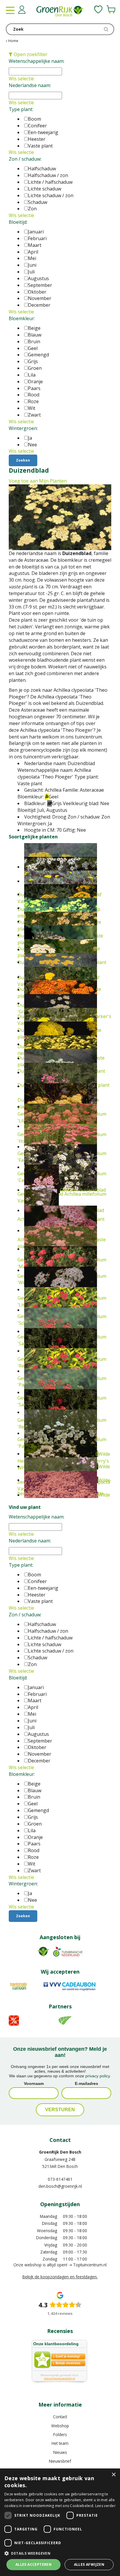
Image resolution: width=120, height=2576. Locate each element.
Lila (32, 375)
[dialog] (60, 2522)
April (33, 252)
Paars (34, 388)
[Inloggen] (22, 10)
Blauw (35, 335)
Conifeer (37, 126)
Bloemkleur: (22, 318)
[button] (60, 2553)
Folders (60, 2434)
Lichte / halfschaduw (50, 182)
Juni (32, 265)
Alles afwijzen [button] (89, 2564)
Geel (33, 348)
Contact (60, 2417)
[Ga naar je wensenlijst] (98, 9)
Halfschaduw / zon (48, 175)
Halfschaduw (42, 169)
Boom (35, 119)
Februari (37, 238)
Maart (35, 245)
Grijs (33, 361)
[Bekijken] (111, 9)
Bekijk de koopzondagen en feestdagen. (60, 2277)
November (40, 298)
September (40, 285)
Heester (37, 139)
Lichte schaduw (45, 189)
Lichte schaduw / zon (51, 195)
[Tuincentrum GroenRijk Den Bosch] (60, 12)
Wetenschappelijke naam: (37, 61)
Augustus (38, 278)
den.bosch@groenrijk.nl (60, 2186)
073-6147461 (60, 2179)
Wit (32, 408)
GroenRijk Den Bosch (60, 2152)
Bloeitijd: (18, 222)
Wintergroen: (23, 428)
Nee (32, 445)
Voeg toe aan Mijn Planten (38, 481)
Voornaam (34, 2083)
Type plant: (21, 109)
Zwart (34, 415)
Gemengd (38, 355)
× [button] (113, 2475)
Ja (30, 438)
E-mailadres (87, 2083)
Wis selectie (21, 79)
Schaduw (38, 202)
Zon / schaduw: (25, 159)
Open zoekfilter (30, 54)
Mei (32, 258)
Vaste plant (40, 146)
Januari (36, 232)
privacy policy (98, 2076)
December (39, 305)
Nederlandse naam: (30, 85)
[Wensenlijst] (98, 9)
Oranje (35, 382)
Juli (31, 272)
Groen (35, 368)
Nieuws (60, 2452)
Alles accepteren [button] (33, 2564)
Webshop (60, 2426)
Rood (34, 395)
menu (10, 10)
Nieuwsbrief (60, 2461)
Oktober (37, 292)
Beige (34, 328)
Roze (33, 401)
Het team (60, 2443)
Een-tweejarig (43, 132)
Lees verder (105, 2506)
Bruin (34, 341)
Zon (32, 209)
